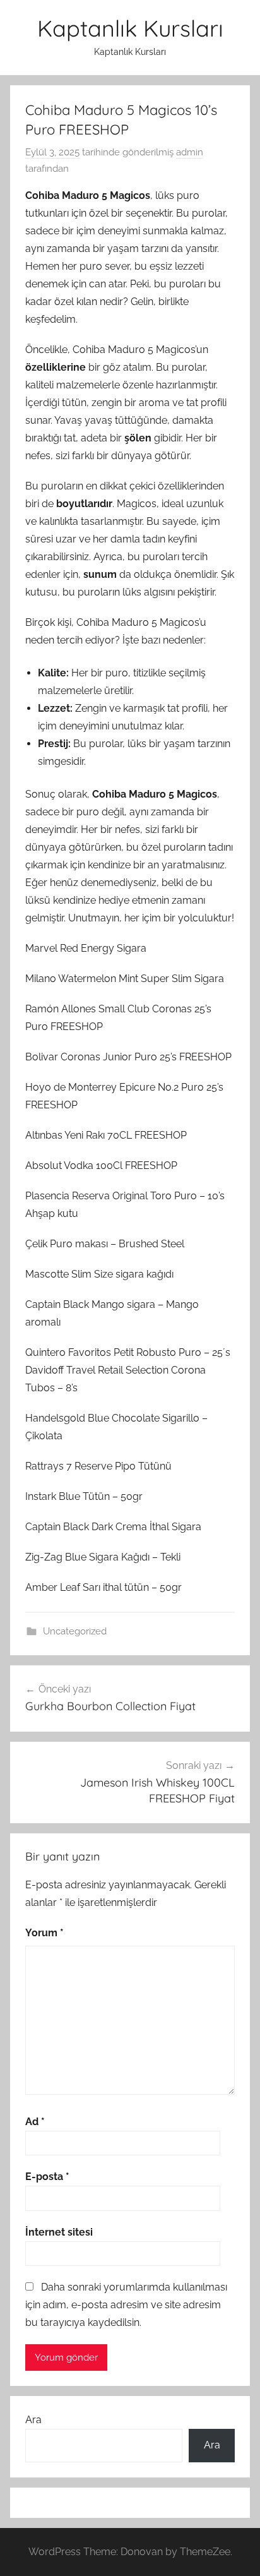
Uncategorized (75, 1631)
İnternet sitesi (59, 2232)
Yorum (44, 1933)
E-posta (47, 2177)
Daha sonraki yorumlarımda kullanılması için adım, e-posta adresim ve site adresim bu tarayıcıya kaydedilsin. (126, 2305)
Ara (33, 2420)
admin (190, 152)
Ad (35, 2122)
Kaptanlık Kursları (130, 28)
